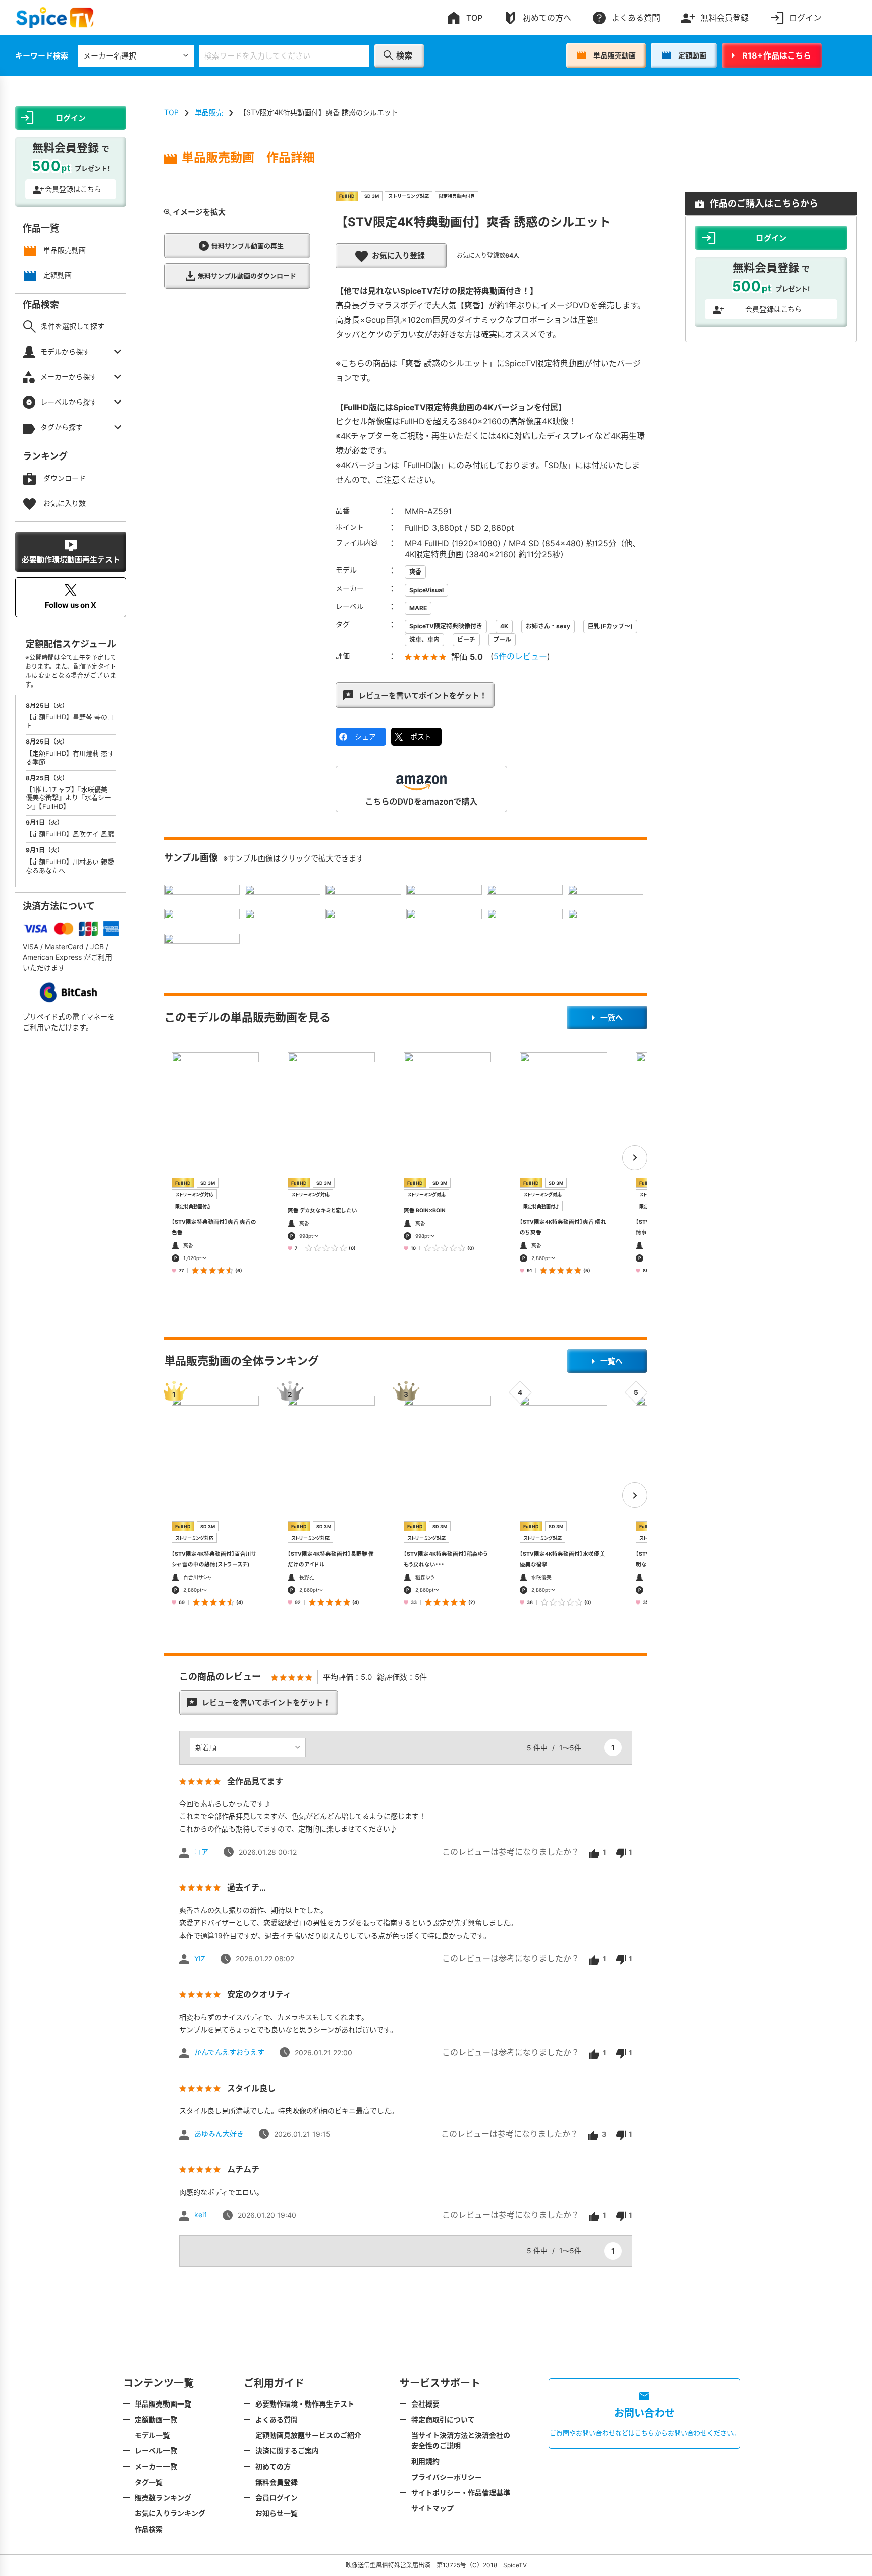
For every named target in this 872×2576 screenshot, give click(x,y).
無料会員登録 (725, 18)
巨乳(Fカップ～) (610, 626)
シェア (365, 737)
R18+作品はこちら (777, 55)
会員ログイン (277, 2498)
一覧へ (611, 1018)
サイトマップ (432, 2508)
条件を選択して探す (73, 326)
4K (504, 626)
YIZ (200, 1958)
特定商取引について (443, 2419)
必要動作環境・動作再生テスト (305, 2404)
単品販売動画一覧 (163, 2404)
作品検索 (149, 2529)
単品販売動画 (615, 55)
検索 (404, 55)
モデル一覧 (152, 2435)
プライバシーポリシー (447, 2477)
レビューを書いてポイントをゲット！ (423, 695)
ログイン (805, 18)
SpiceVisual (426, 590)
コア (201, 1851)
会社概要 (425, 2404)
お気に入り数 (65, 503)
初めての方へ (547, 18)
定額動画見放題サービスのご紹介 (308, 2435)
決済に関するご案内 (287, 2451)
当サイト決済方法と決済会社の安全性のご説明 (461, 2440)
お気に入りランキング (170, 2513)
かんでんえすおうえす (229, 2052)
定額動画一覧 (156, 2419)
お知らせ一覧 (277, 2513)
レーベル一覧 (156, 2451)
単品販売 (209, 112)
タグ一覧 (149, 2482)
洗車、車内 (424, 639)
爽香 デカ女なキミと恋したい (322, 1210)
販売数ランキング (163, 2498)
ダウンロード (65, 478)
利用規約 (425, 2461)
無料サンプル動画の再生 (248, 246)
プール (502, 639)
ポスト (421, 737)
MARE (418, 608)
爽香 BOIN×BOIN (425, 1210)
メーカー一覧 (156, 2466)
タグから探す (62, 427)
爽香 (415, 572)
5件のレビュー (520, 656)
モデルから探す (65, 351)
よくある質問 (636, 18)
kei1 (201, 2215)
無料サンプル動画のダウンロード (247, 276)
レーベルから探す (69, 402)
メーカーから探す (69, 377)
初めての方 (273, 2466)
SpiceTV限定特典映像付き (446, 626)
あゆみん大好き (219, 2133)
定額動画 (692, 55)
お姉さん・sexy (548, 626)
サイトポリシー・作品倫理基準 (461, 2493)
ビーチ (466, 639)
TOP (474, 18)
